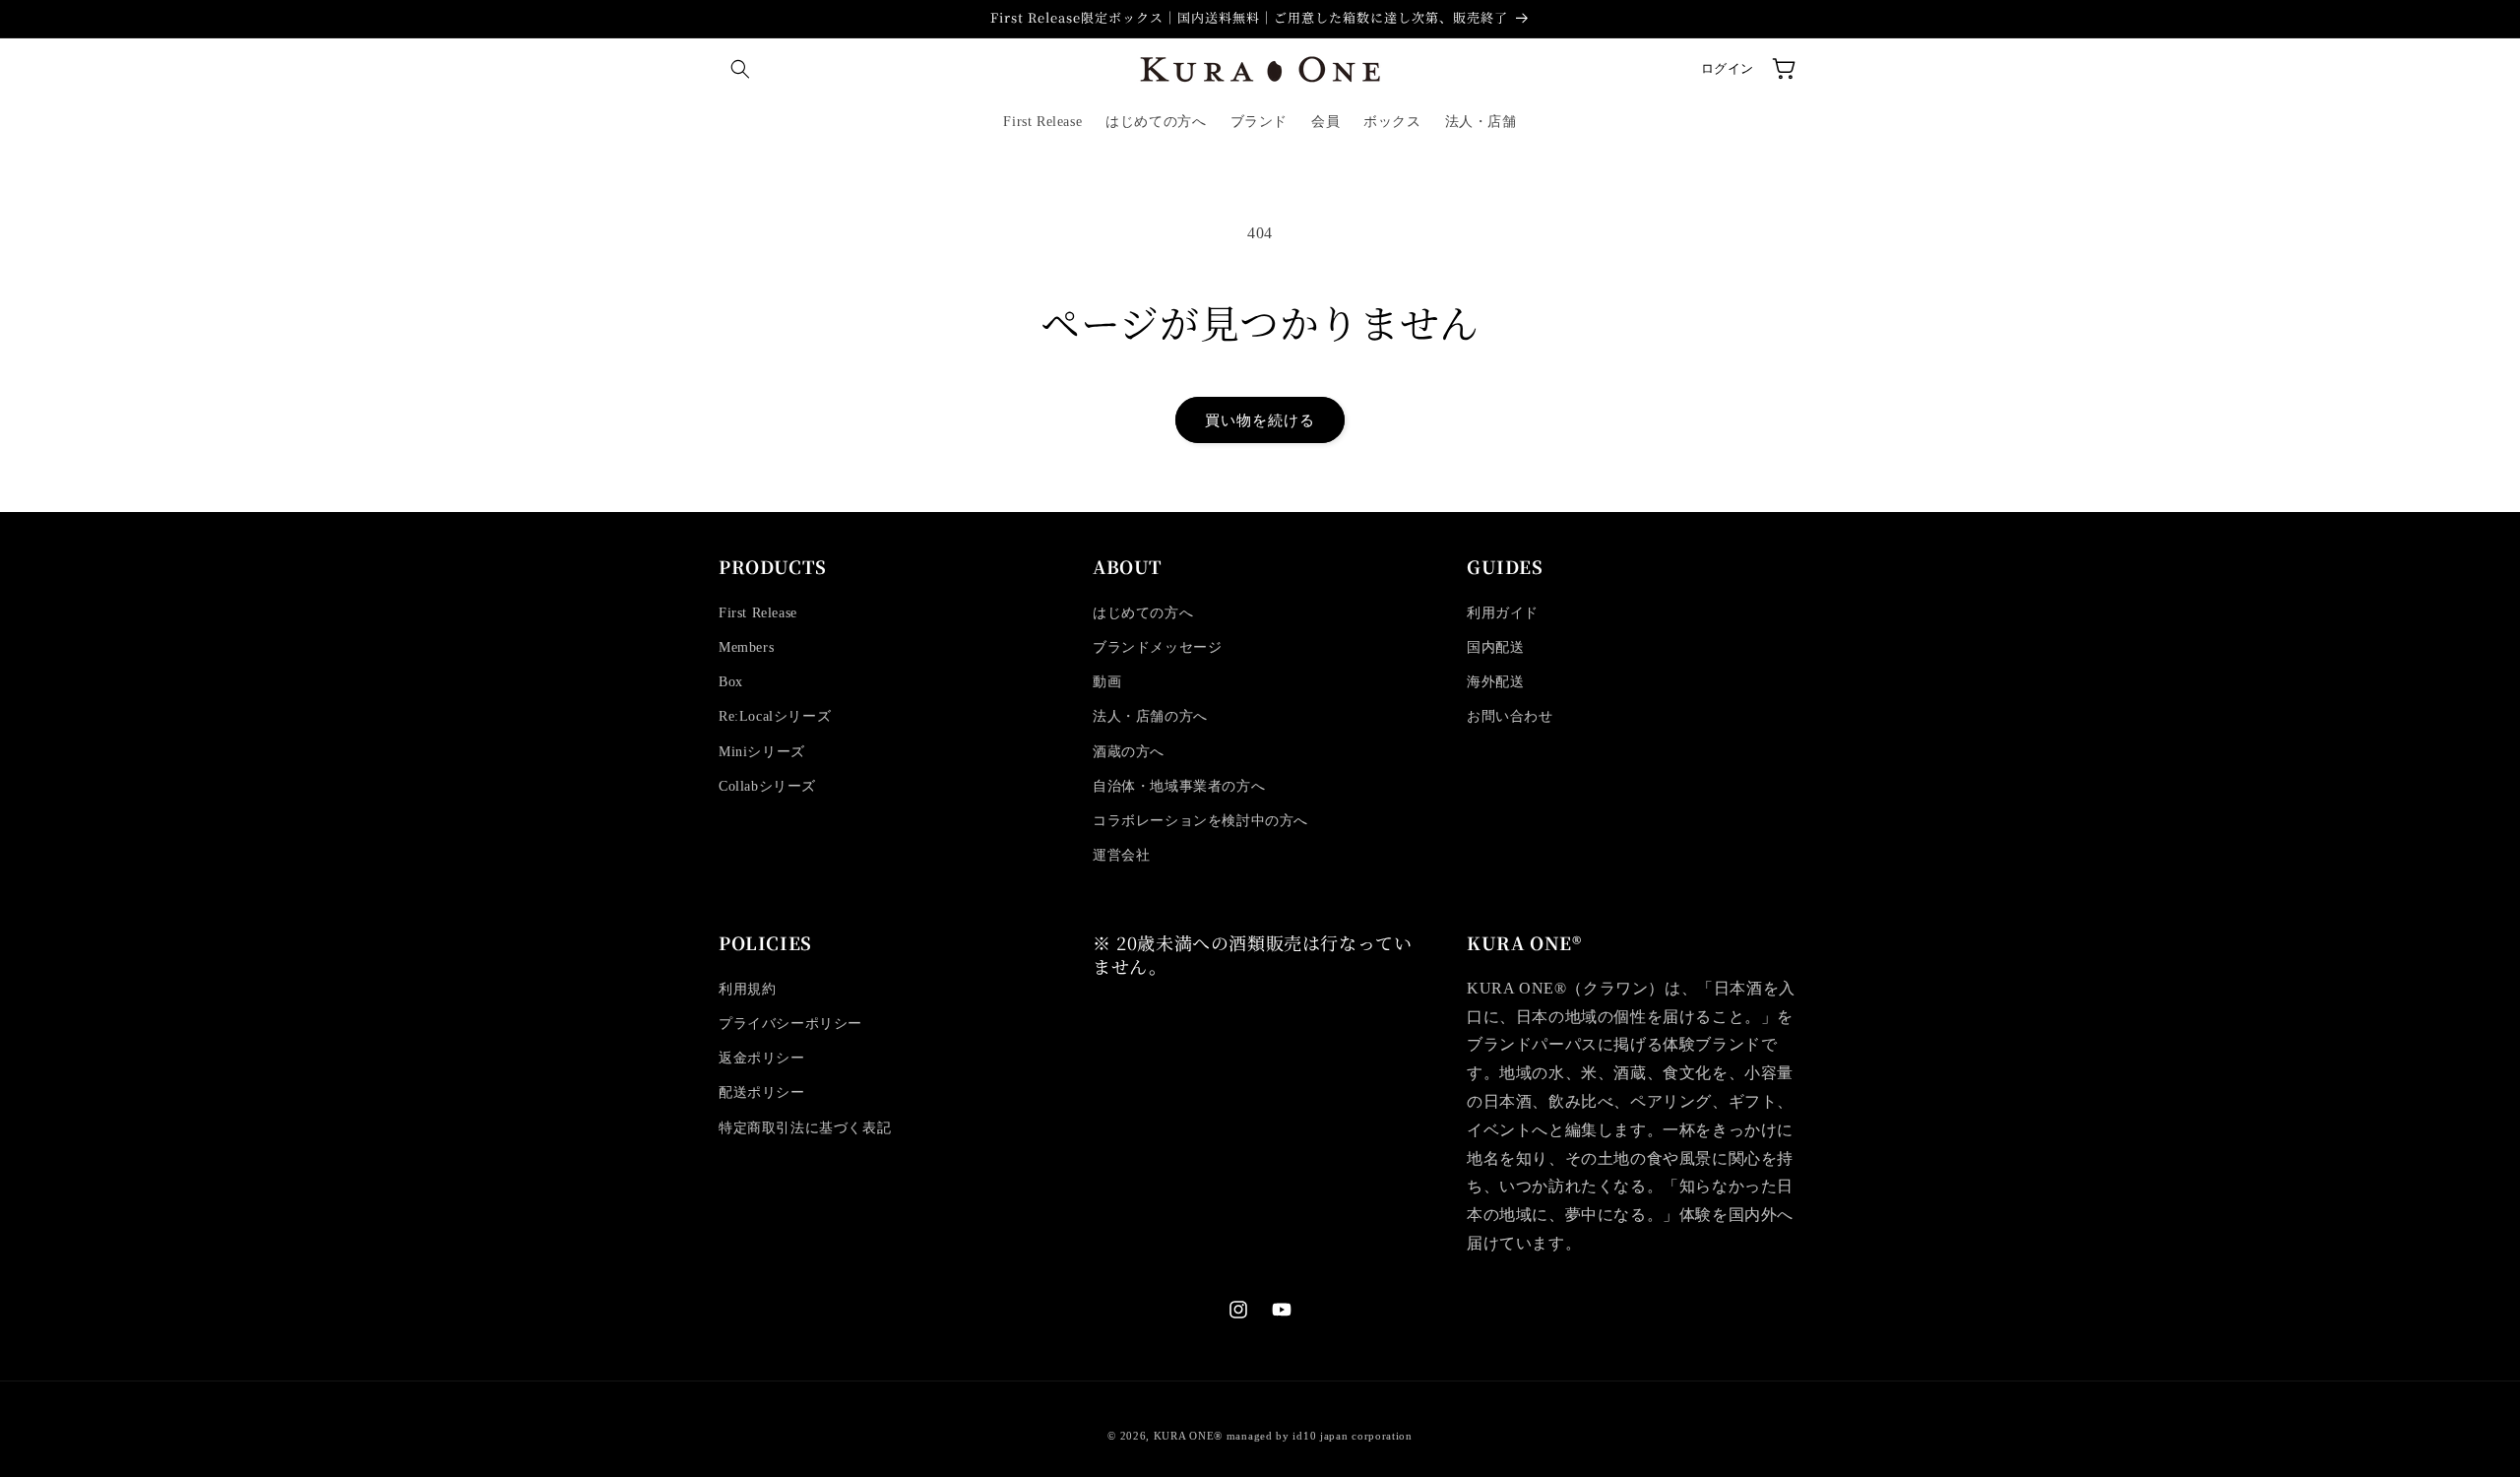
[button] (740, 69)
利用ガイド (1503, 613)
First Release (758, 613)
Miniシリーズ (762, 752)
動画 (1107, 682)
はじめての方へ (1143, 613)
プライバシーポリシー (790, 1024)
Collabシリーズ (767, 786)
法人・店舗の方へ (1150, 716)
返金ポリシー (762, 1058)
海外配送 (1495, 682)
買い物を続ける (1260, 420)
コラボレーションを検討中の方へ (1200, 821)
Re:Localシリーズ (775, 716)
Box (731, 682)
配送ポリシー (762, 1092)
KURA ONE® (1188, 1436)
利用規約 (747, 989)
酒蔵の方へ (1129, 752)
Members (746, 647)
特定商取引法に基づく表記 (805, 1128)
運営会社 (1121, 855)
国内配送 (1495, 647)
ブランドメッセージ (1157, 647)
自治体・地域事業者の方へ (1179, 786)
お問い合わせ (1510, 716)
